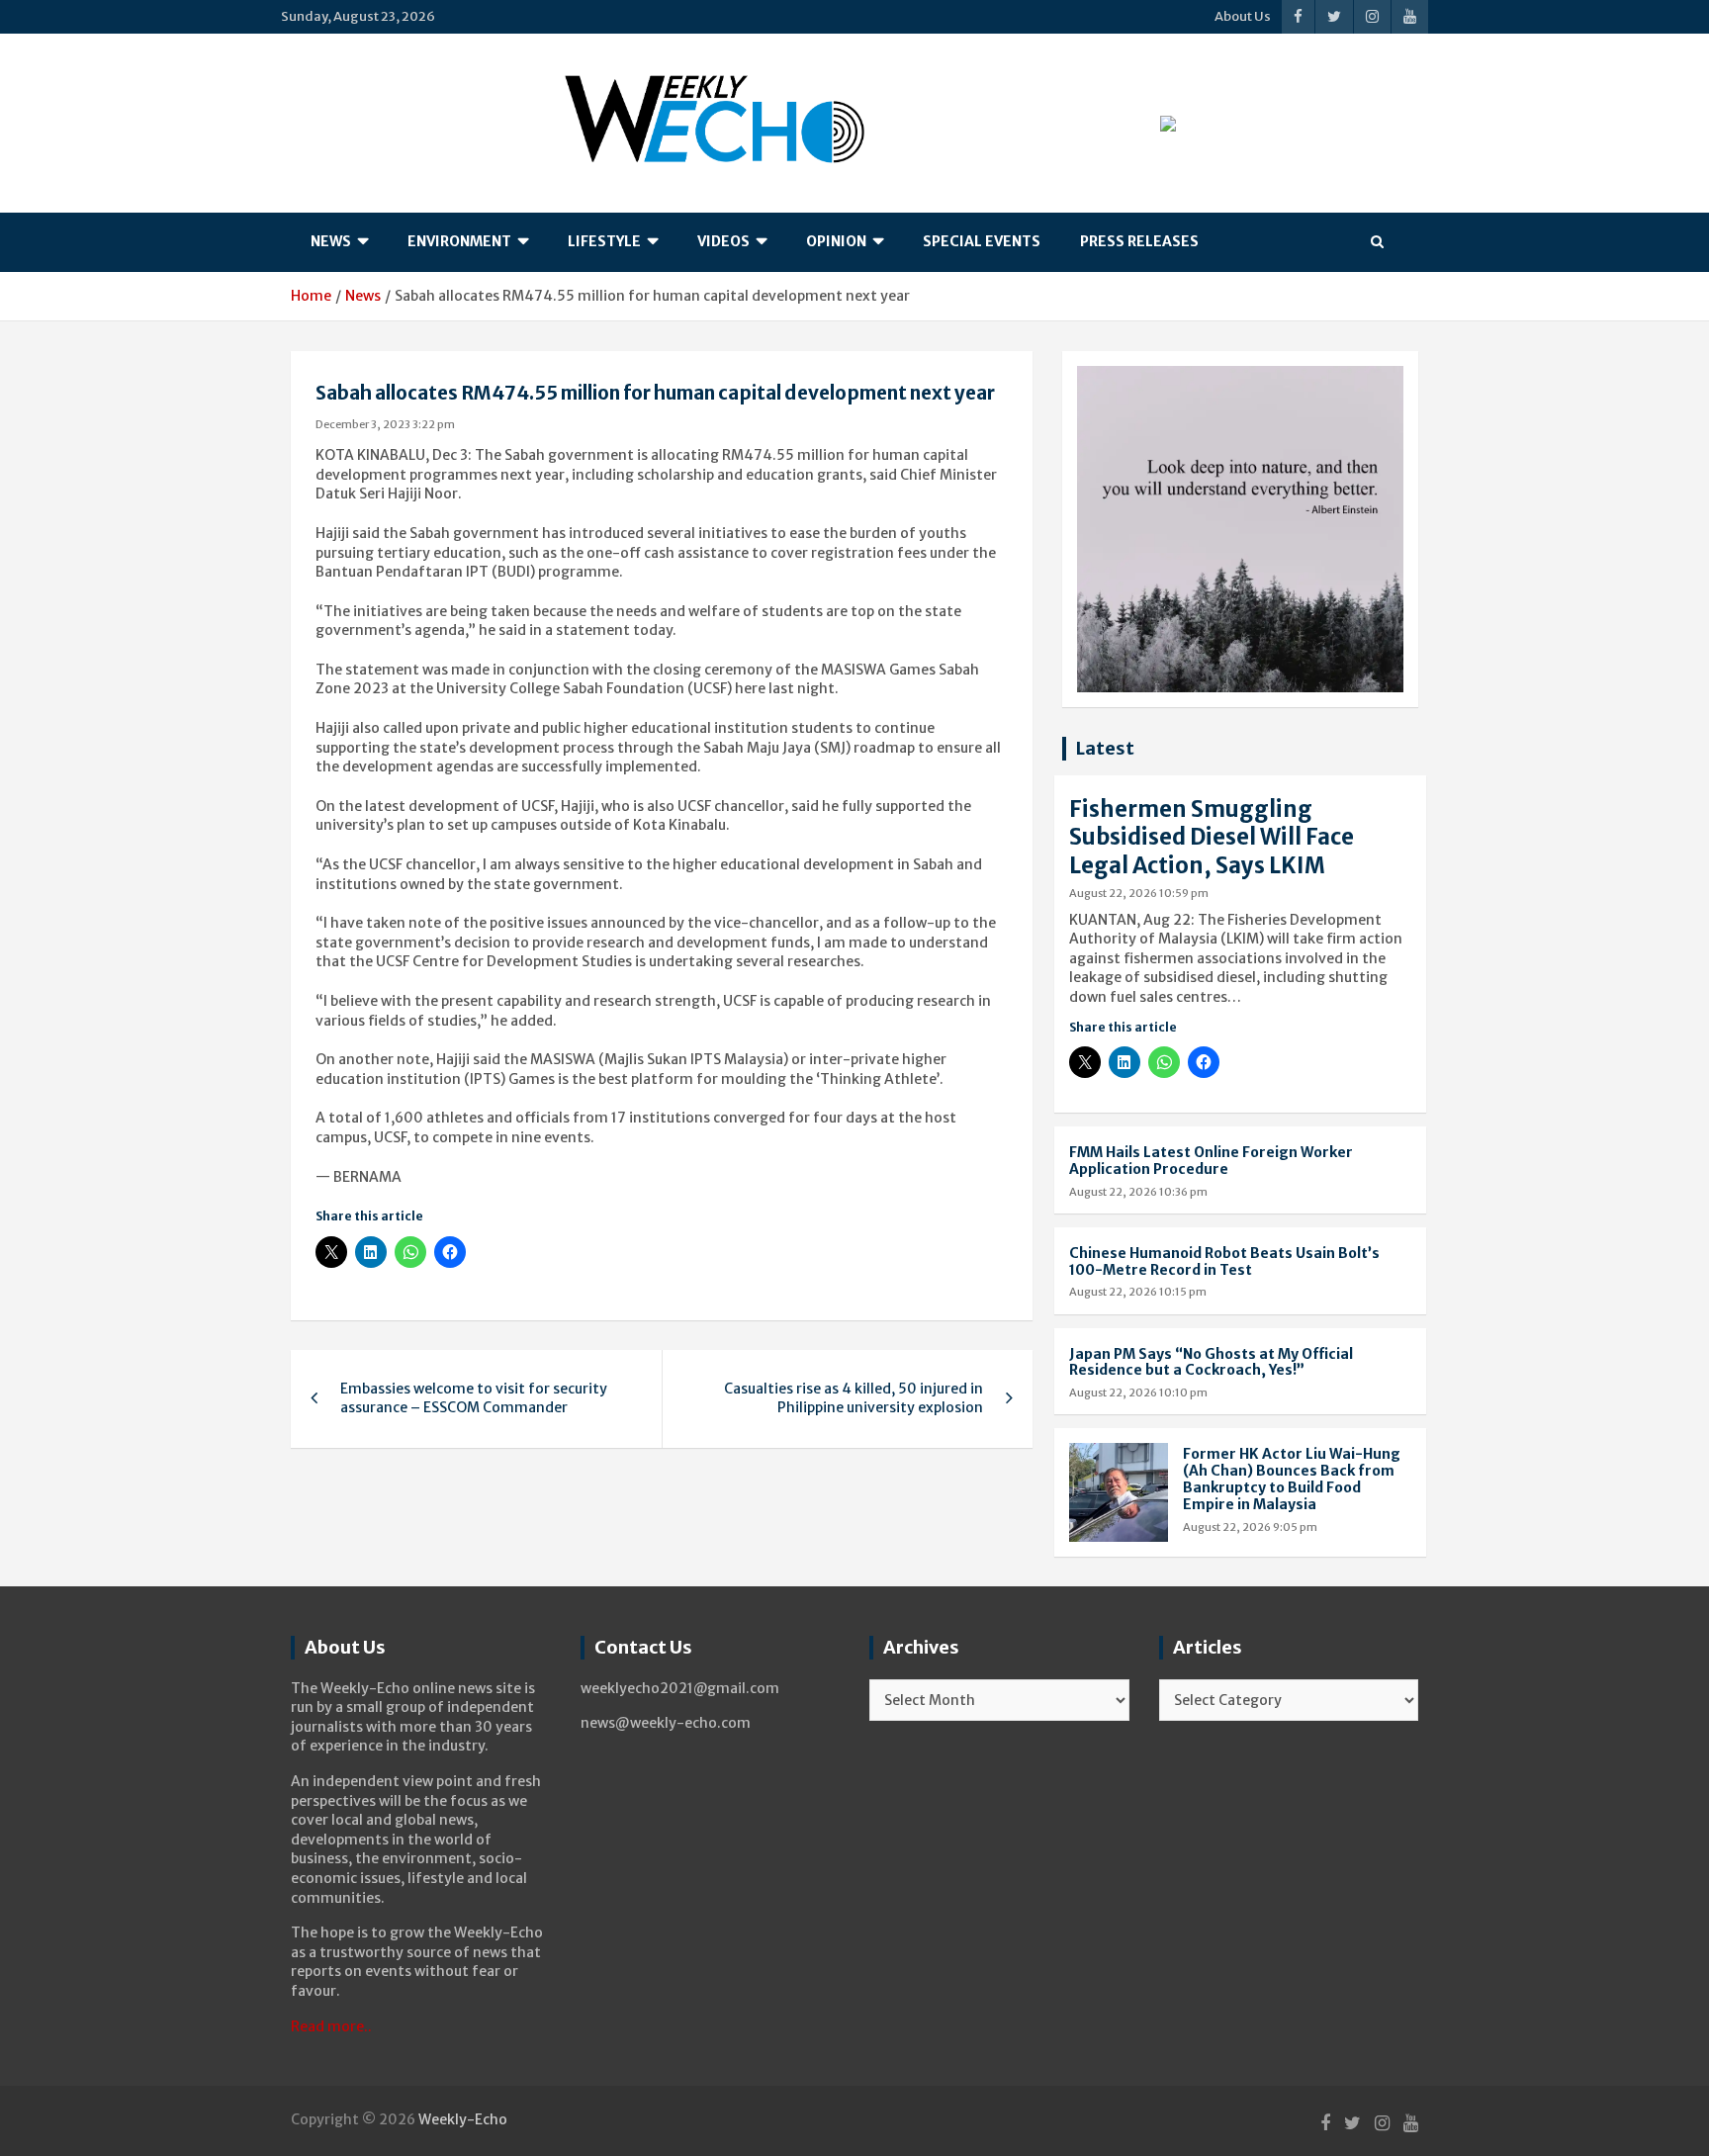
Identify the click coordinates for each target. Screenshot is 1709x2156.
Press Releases (1139, 241)
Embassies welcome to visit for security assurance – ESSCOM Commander (474, 1398)
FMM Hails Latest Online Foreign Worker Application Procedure (1211, 1161)
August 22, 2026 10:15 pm (1138, 1292)
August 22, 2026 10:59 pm (1139, 893)
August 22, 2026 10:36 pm (1138, 1192)
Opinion (836, 241)
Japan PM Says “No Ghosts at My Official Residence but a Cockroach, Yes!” (1211, 1362)
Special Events (982, 241)
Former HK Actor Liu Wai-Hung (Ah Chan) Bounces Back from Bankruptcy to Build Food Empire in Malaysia (1292, 1479)
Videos (723, 241)
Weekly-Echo (463, 2119)
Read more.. (331, 2026)
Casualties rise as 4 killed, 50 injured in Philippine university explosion (854, 1398)
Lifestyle (604, 241)
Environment (459, 241)
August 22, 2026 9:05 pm (1250, 1527)
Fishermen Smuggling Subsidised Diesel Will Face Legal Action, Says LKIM (1212, 837)
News (331, 241)
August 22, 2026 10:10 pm (1138, 1392)
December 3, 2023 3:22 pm (385, 424)
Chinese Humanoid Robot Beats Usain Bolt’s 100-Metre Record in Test (1224, 1261)
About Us (1243, 16)
